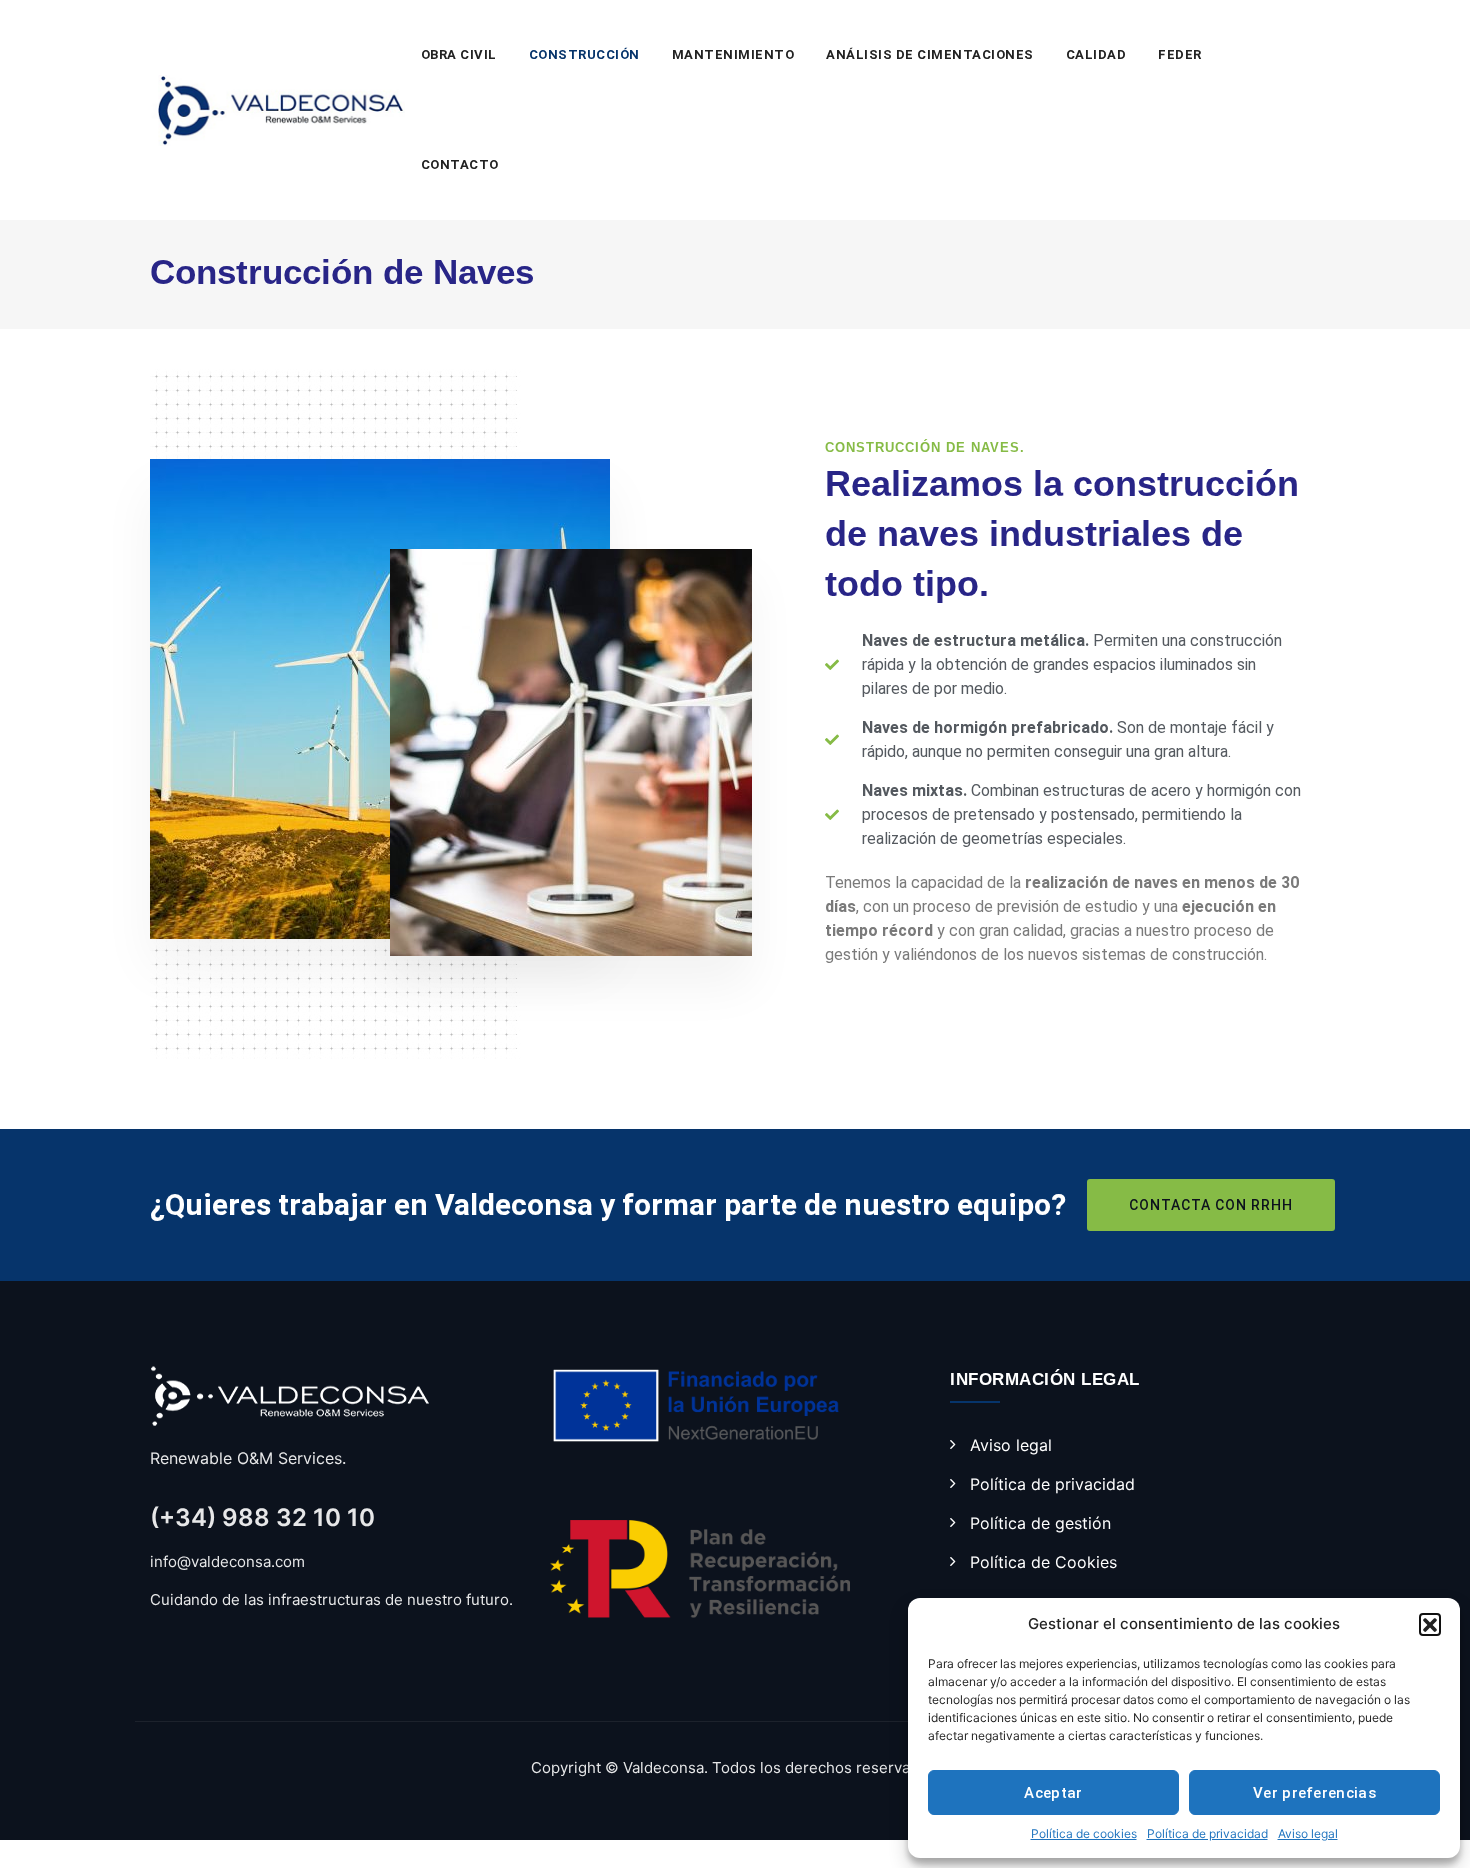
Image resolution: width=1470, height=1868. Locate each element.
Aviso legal (1308, 1833)
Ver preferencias (1314, 1793)
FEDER (1180, 54)
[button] (1430, 1624)
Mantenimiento (733, 54)
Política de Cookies (1043, 1562)
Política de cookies (1084, 1833)
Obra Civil (459, 54)
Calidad (1096, 54)
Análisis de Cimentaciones (930, 54)
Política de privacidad (1207, 1833)
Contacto (460, 164)
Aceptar (1053, 1793)
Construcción (584, 54)
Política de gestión (1040, 1523)
